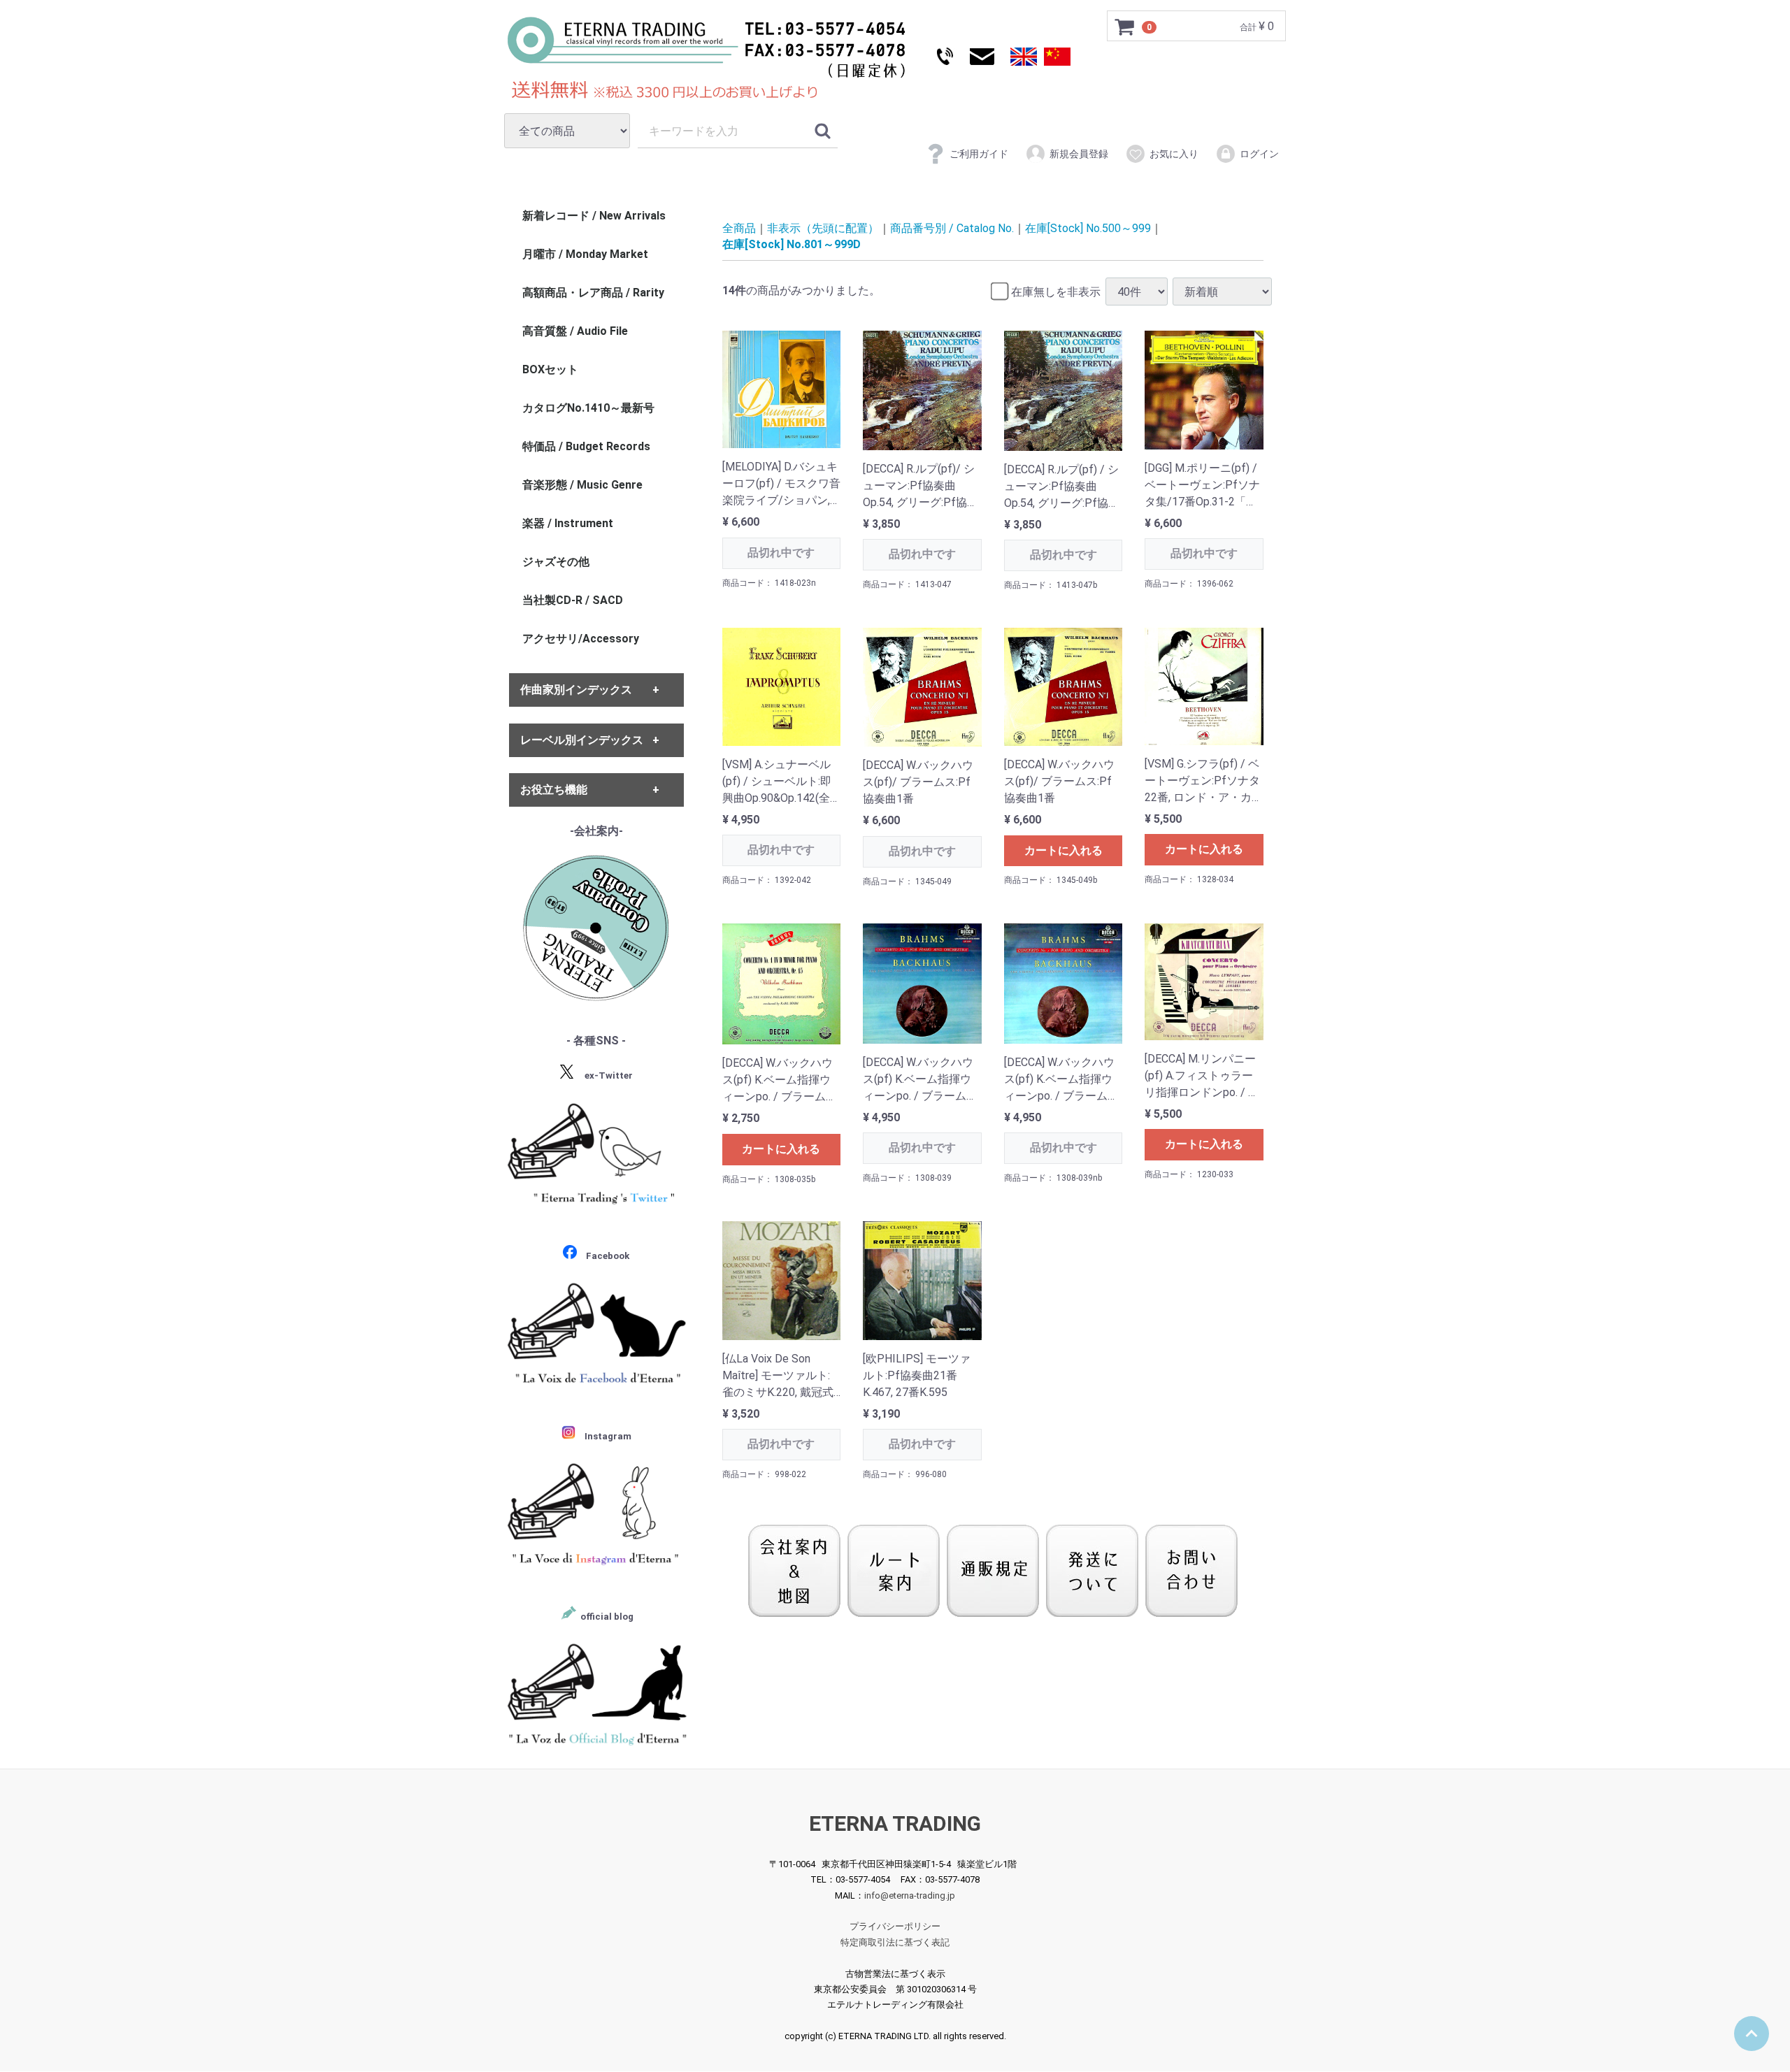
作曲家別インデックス (576, 690)
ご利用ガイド (979, 154)
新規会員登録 (1079, 154)
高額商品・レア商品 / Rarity (593, 293)
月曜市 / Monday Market (585, 254)
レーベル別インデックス (582, 740)
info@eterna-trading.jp (910, 1895)
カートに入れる (1064, 850)
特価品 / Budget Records (586, 446)
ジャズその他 (556, 562)
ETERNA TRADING (895, 1823)
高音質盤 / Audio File (575, 331)
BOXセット (550, 369)
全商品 (739, 228)
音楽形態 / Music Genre (582, 485)
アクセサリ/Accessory (581, 639)
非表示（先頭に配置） (823, 228)
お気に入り (1174, 154)
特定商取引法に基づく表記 (895, 1942)
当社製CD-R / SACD (573, 600)
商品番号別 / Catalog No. (952, 228)
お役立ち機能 (554, 790)
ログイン (1259, 154)
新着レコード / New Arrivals (594, 216)
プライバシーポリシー (895, 1927)
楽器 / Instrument (568, 523)
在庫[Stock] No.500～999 (1088, 228)
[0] (1125, 27)
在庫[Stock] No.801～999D (792, 244)
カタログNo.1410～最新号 (588, 408)
